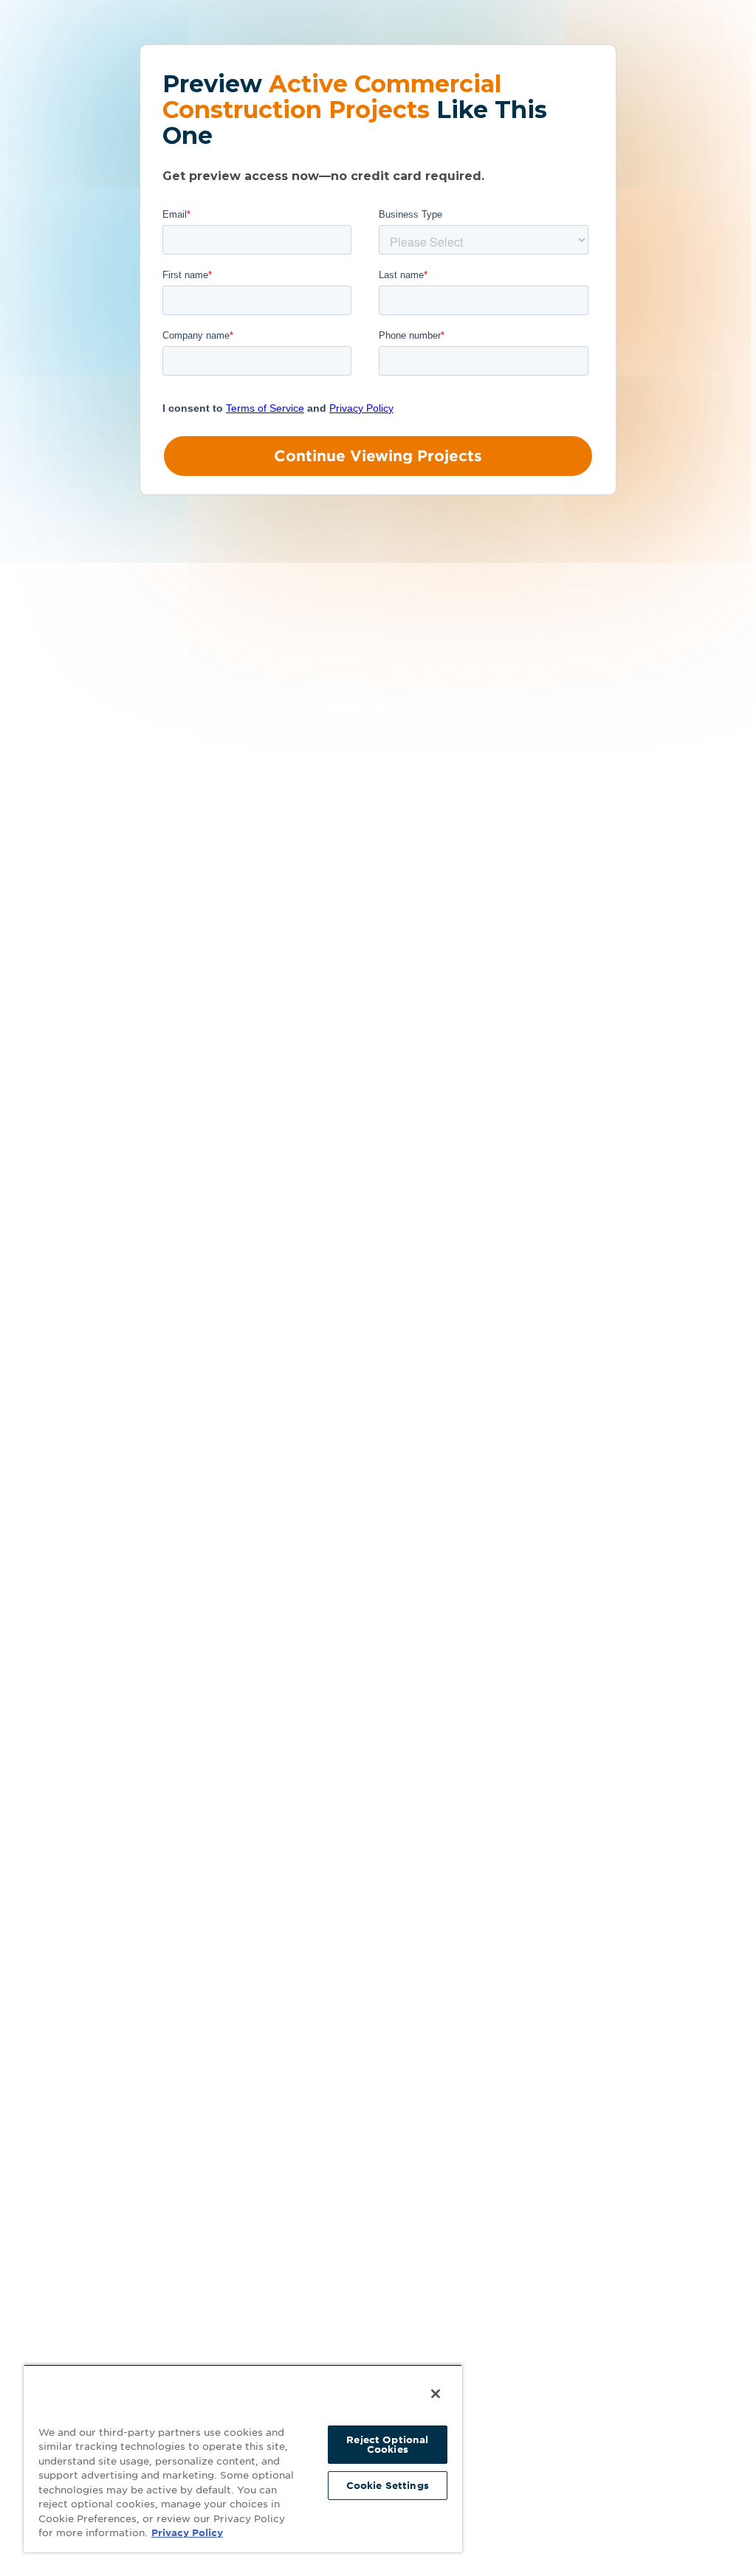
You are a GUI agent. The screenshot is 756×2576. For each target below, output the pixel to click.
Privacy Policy (187, 2533)
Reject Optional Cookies (387, 2445)
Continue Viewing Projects (378, 456)
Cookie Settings (388, 2486)
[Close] (436, 2394)
